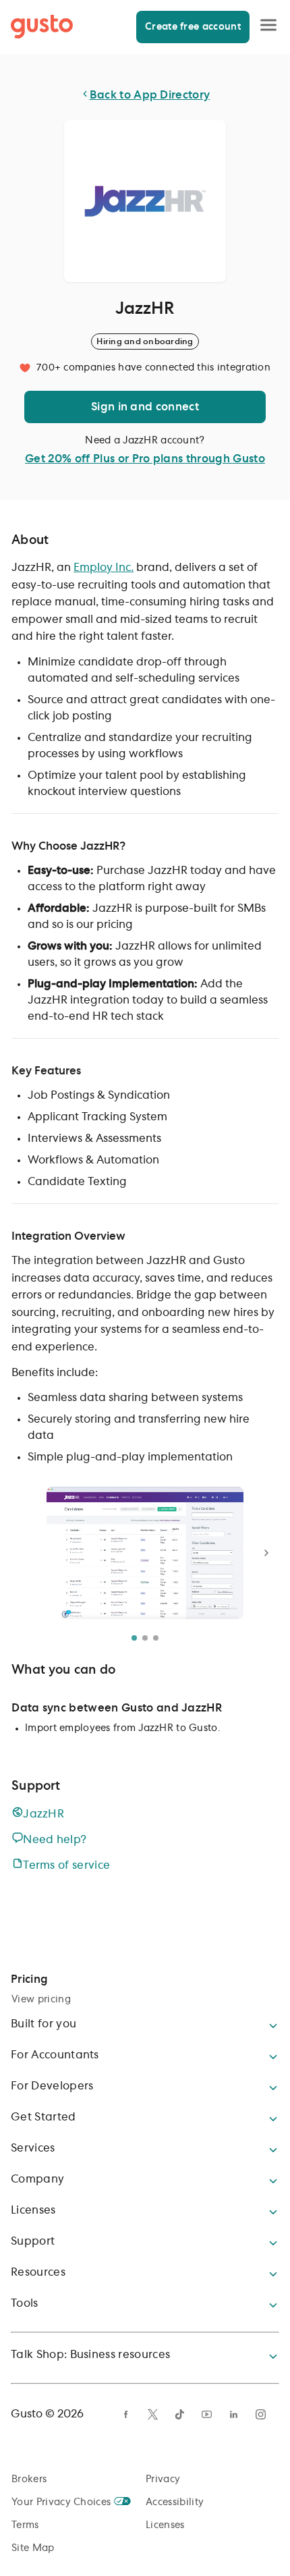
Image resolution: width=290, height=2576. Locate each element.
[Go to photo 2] (145, 1638)
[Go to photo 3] (156, 1638)
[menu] (268, 26)
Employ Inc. (104, 568)
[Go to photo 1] (134, 1638)
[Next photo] (266, 1553)
